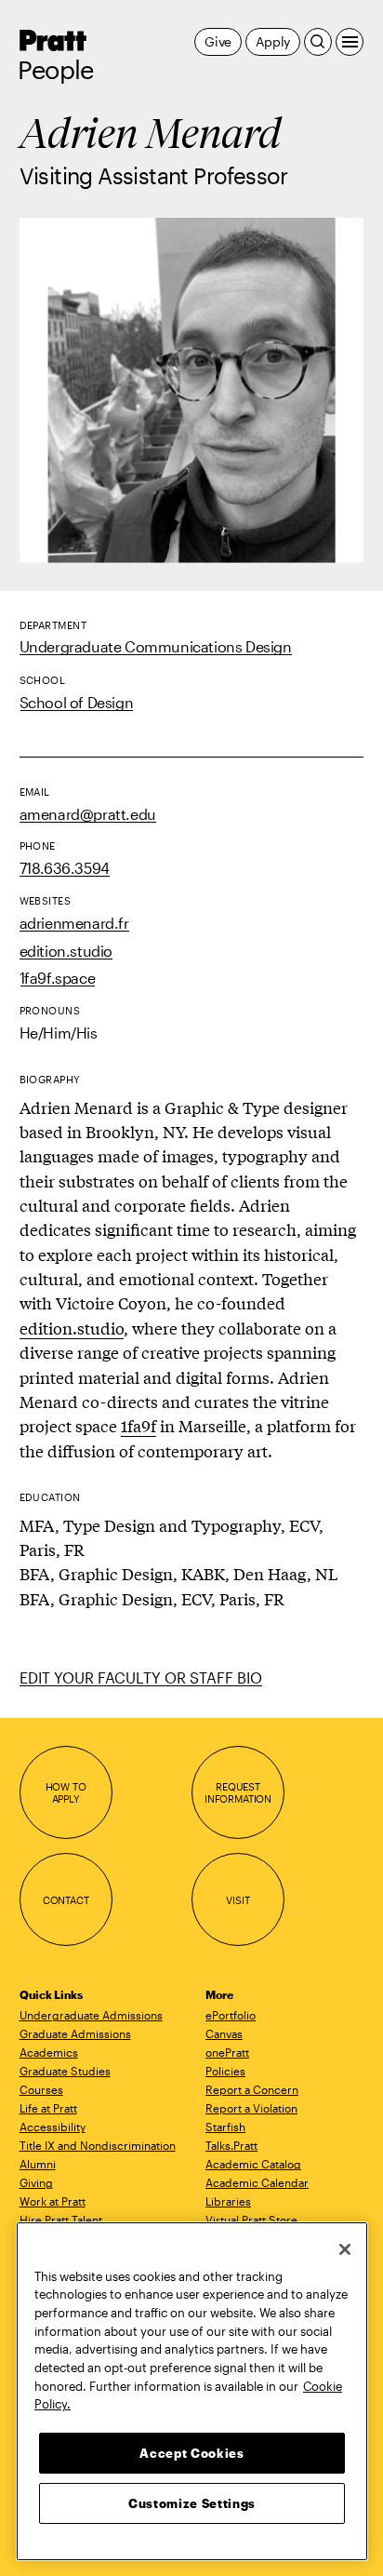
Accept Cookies (191, 2453)
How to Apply (66, 1793)
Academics (49, 2052)
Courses (41, 2089)
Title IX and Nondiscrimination (98, 2145)
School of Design (77, 702)
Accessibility (53, 2127)
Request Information (238, 1793)
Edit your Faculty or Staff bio (141, 1677)
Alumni (38, 2164)
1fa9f (139, 1425)
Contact (66, 1900)
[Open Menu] (350, 42)
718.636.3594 (65, 868)
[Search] (318, 42)
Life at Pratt (48, 2108)
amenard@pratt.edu (88, 814)
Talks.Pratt (231, 2145)
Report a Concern (252, 2089)
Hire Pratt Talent (61, 2220)
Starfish (225, 2127)
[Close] (345, 2249)
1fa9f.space (58, 978)
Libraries (228, 2201)
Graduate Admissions (75, 2033)
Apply (273, 41)
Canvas (224, 2033)
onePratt (227, 2052)
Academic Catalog (253, 2164)
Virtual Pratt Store (251, 2220)
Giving (36, 2182)
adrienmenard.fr (74, 923)
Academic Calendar (257, 2182)
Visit (238, 1900)
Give (218, 41)
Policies (225, 2071)
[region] (192, 2391)
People (56, 70)
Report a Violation (251, 2108)
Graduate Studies (65, 2071)
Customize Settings (192, 2503)
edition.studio (66, 951)
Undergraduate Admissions (91, 2015)
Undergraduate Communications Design (156, 646)
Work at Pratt (53, 2201)
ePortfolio (231, 2015)
